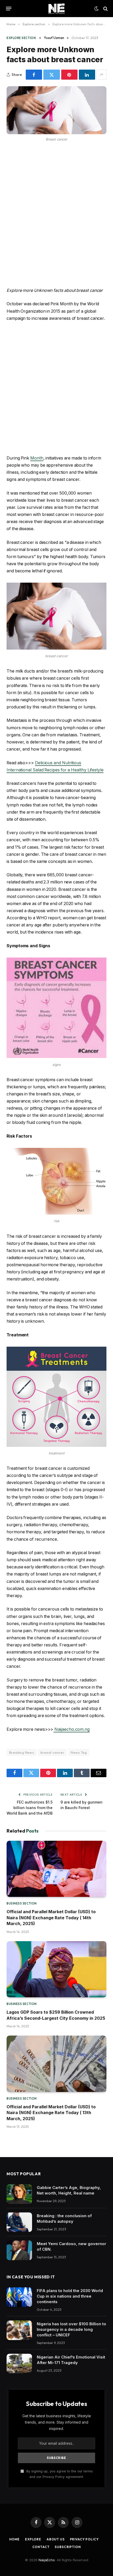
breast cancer (52, 1752)
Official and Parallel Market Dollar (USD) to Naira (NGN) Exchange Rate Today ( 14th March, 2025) (51, 1918)
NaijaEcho (47, 2560)
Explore (33, 2539)
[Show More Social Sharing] (101, 75)
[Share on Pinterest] (69, 75)
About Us (56, 2539)
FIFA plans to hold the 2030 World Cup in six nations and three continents (70, 2296)
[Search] (105, 9)
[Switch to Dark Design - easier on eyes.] (96, 9)
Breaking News (22, 1752)
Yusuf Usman (54, 38)
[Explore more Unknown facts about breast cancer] (56, 110)
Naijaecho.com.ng (71, 1729)
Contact (41, 2547)
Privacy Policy (84, 2539)
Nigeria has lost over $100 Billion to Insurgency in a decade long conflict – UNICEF (71, 2329)
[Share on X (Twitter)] (52, 75)
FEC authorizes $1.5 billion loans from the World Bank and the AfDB (30, 1808)
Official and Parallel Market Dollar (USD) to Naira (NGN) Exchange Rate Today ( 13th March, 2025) (51, 2113)
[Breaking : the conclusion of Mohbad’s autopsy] (19, 2222)
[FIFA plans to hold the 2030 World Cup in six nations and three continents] (19, 2297)
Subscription (68, 2547)
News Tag (79, 1752)
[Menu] (9, 9)
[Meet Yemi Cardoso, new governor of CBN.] (19, 2250)
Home (14, 2539)
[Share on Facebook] (34, 75)
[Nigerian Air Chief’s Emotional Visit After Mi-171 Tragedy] (19, 2364)
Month (37, 458)
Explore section (21, 38)
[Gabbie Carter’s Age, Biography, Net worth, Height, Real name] (19, 2194)
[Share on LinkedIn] (87, 75)
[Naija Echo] (56, 9)
